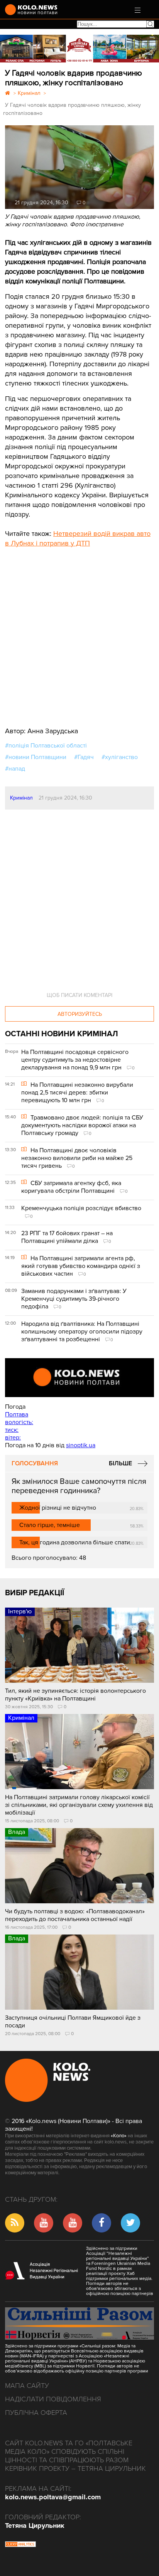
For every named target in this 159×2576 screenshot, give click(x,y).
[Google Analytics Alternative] (20, 2545)
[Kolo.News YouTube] (79, 1378)
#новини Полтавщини (36, 757)
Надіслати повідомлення (53, 2399)
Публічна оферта (36, 2413)
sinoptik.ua (81, 1445)
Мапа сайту (27, 2386)
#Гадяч (84, 757)
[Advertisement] (63, 631)
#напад (15, 769)
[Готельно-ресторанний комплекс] (79, 49)
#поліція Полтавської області (46, 746)
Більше (120, 1463)
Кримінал (21, 798)
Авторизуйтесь (80, 1014)
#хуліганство (120, 757)
